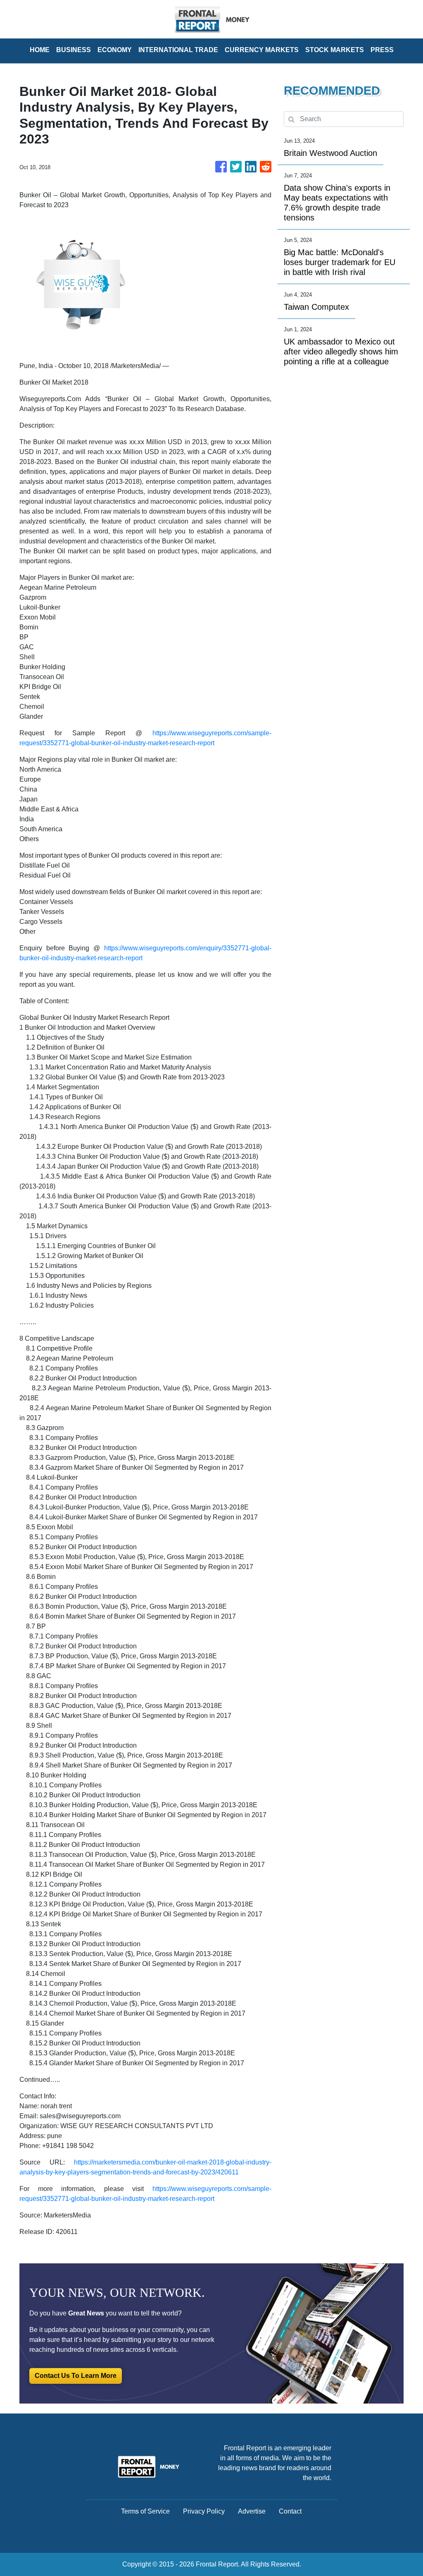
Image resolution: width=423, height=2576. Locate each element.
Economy (115, 50)
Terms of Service (145, 2511)
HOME (40, 50)
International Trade (178, 50)
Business (74, 50)
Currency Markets (262, 50)
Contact (290, 2511)
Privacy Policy (204, 2511)
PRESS (382, 50)
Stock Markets (335, 50)
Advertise (252, 2511)
